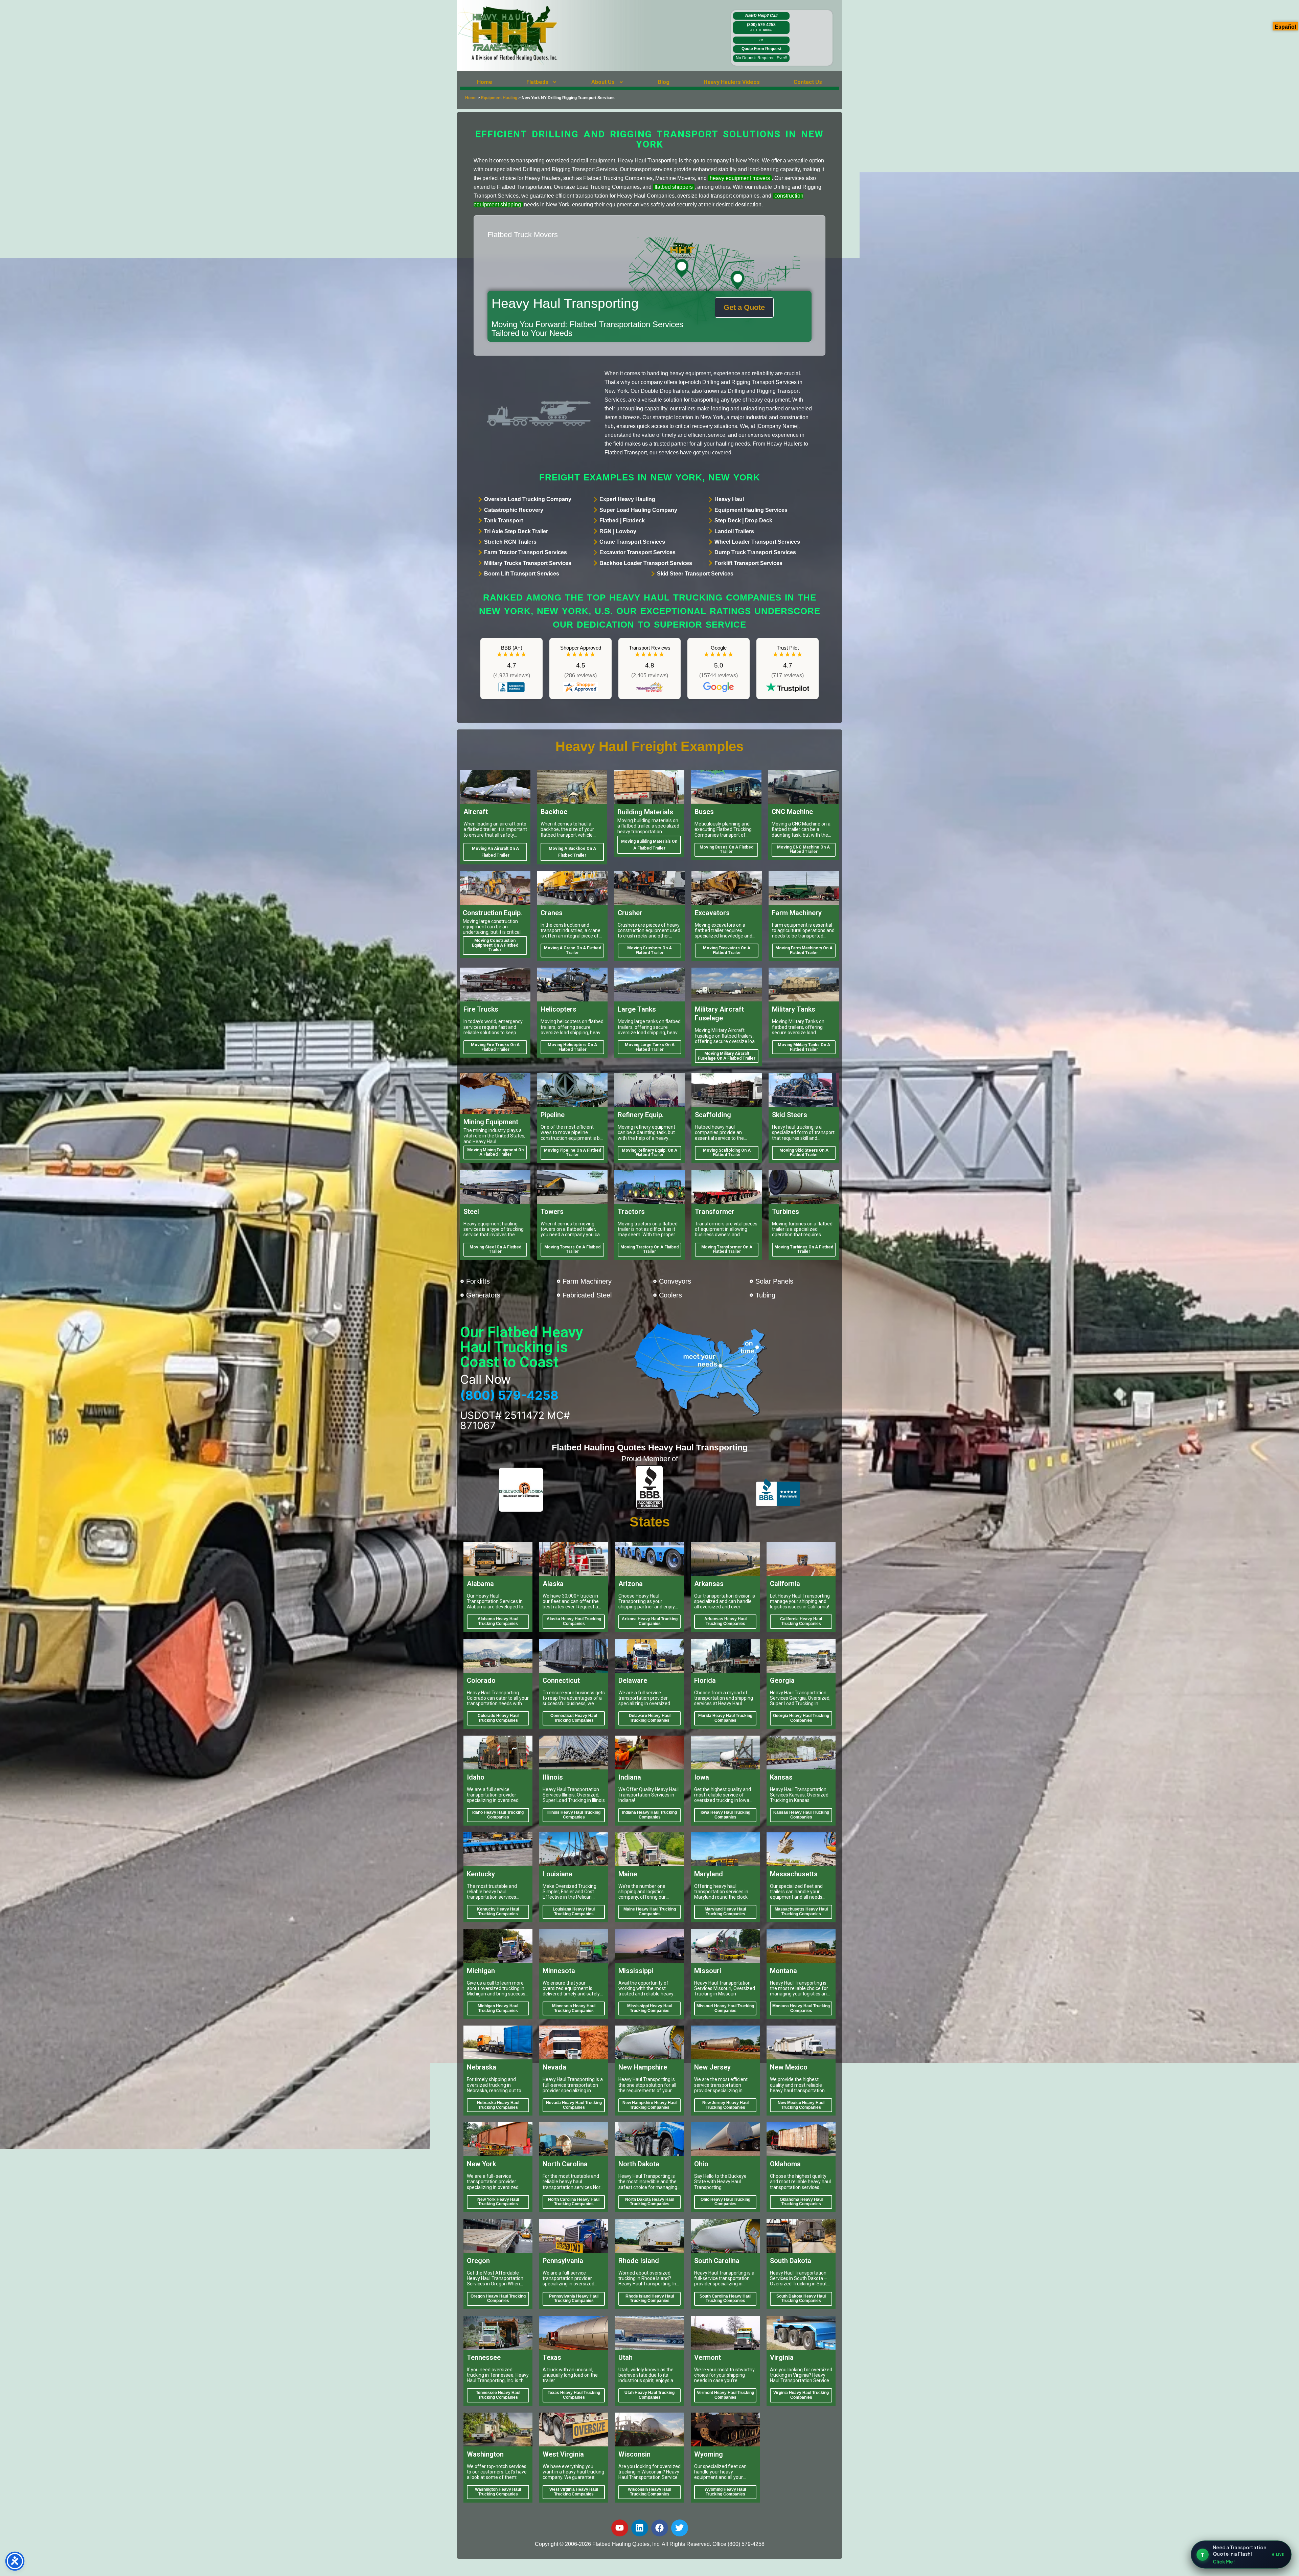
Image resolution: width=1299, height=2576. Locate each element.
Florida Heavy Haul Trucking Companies (725, 1718)
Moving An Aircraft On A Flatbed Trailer (495, 852)
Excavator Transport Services (637, 552)
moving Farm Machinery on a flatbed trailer (804, 950)
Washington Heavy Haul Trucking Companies (498, 2492)
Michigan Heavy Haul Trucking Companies (498, 2008)
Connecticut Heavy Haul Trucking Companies (574, 1718)
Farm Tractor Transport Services (526, 552)
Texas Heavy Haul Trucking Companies (574, 2395)
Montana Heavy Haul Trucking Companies (801, 2008)
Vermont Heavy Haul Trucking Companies (725, 2395)
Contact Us (808, 82)
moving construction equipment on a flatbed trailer (495, 945)
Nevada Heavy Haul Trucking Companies (574, 2105)
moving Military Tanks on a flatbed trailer (804, 1047)
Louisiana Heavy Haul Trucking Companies (574, 1912)
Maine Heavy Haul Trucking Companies (650, 1912)
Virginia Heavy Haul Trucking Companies (801, 2395)
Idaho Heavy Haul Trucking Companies (498, 1815)
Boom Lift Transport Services (522, 574)
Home (485, 82)
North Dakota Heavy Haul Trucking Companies (650, 2202)
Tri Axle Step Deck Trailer (516, 531)
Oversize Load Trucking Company (528, 499)
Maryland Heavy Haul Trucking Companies (725, 1912)
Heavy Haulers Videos (732, 82)
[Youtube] (620, 2528)
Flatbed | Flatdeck (622, 521)
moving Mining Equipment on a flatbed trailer (495, 1152)
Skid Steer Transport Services (695, 574)
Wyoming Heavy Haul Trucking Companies (725, 2492)
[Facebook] (660, 2528)
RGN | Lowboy (618, 531)
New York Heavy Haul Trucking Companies (498, 2202)
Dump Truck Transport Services (755, 552)
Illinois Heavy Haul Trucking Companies (574, 1815)
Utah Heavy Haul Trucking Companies (649, 2395)
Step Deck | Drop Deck (743, 521)
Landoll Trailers (734, 531)
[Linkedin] (640, 2528)
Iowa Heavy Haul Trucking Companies (725, 1815)
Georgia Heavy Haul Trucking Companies (801, 1718)
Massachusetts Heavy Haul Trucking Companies (801, 1912)
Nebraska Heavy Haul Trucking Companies (498, 2105)
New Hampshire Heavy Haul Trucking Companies (649, 2105)
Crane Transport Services (632, 542)
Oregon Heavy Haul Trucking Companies (498, 2299)
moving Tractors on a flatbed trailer (649, 1249)
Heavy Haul (729, 499)
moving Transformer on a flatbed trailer (727, 1249)
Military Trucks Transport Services (528, 563)
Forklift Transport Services (748, 563)
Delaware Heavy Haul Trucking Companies (650, 1718)
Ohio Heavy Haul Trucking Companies (725, 2202)
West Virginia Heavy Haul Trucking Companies (574, 2492)
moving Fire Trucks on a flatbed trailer (495, 1047)
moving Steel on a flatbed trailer (495, 1249)
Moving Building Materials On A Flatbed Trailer (649, 845)
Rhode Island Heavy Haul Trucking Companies (650, 2299)
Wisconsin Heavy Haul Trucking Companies (649, 2492)
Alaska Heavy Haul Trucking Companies (574, 1621)
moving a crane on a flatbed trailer (573, 950)
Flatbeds (537, 82)
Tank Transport (504, 521)
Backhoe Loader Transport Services (646, 563)
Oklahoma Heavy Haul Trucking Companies (801, 2202)
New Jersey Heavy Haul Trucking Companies (725, 2105)
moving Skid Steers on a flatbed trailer (804, 1153)
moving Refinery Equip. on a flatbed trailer (649, 1153)
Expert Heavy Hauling (627, 499)
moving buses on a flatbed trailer (726, 850)
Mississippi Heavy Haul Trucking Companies (650, 2008)
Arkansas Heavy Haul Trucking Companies (725, 1621)
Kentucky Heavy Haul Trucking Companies (498, 1912)
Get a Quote (744, 307)
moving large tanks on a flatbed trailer (650, 1047)
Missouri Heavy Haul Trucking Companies (725, 2008)
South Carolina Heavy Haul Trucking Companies (725, 2299)
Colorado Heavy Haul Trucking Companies (498, 1718)
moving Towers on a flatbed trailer (572, 1249)
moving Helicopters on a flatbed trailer (572, 1047)
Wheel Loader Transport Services (757, 542)
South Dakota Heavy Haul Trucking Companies (801, 2299)
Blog (664, 82)
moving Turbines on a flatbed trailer (804, 1249)
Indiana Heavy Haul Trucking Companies (649, 1815)
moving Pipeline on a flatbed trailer (573, 1153)
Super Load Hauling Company (638, 510)
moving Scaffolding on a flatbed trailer (727, 1153)
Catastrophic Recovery (514, 510)
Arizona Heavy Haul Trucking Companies (650, 1621)
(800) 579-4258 (761, 27)
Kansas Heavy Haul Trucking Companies (801, 1815)
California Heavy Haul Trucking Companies (801, 1621)
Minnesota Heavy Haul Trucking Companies (574, 2008)
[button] (542, 82)
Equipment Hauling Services (751, 510)
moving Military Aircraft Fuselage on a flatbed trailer (727, 1056)
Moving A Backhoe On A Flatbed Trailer (572, 852)
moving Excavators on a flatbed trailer (727, 950)
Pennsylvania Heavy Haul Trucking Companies (574, 2299)
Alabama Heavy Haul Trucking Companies (498, 1621)
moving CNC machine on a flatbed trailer (803, 850)
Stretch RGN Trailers (510, 542)
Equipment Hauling (499, 98)
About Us (603, 82)
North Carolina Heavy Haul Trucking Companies (574, 2202)
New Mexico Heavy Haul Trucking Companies (801, 2105)
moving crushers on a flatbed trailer (649, 950)
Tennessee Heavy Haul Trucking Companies (498, 2395)
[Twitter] (680, 2528)
